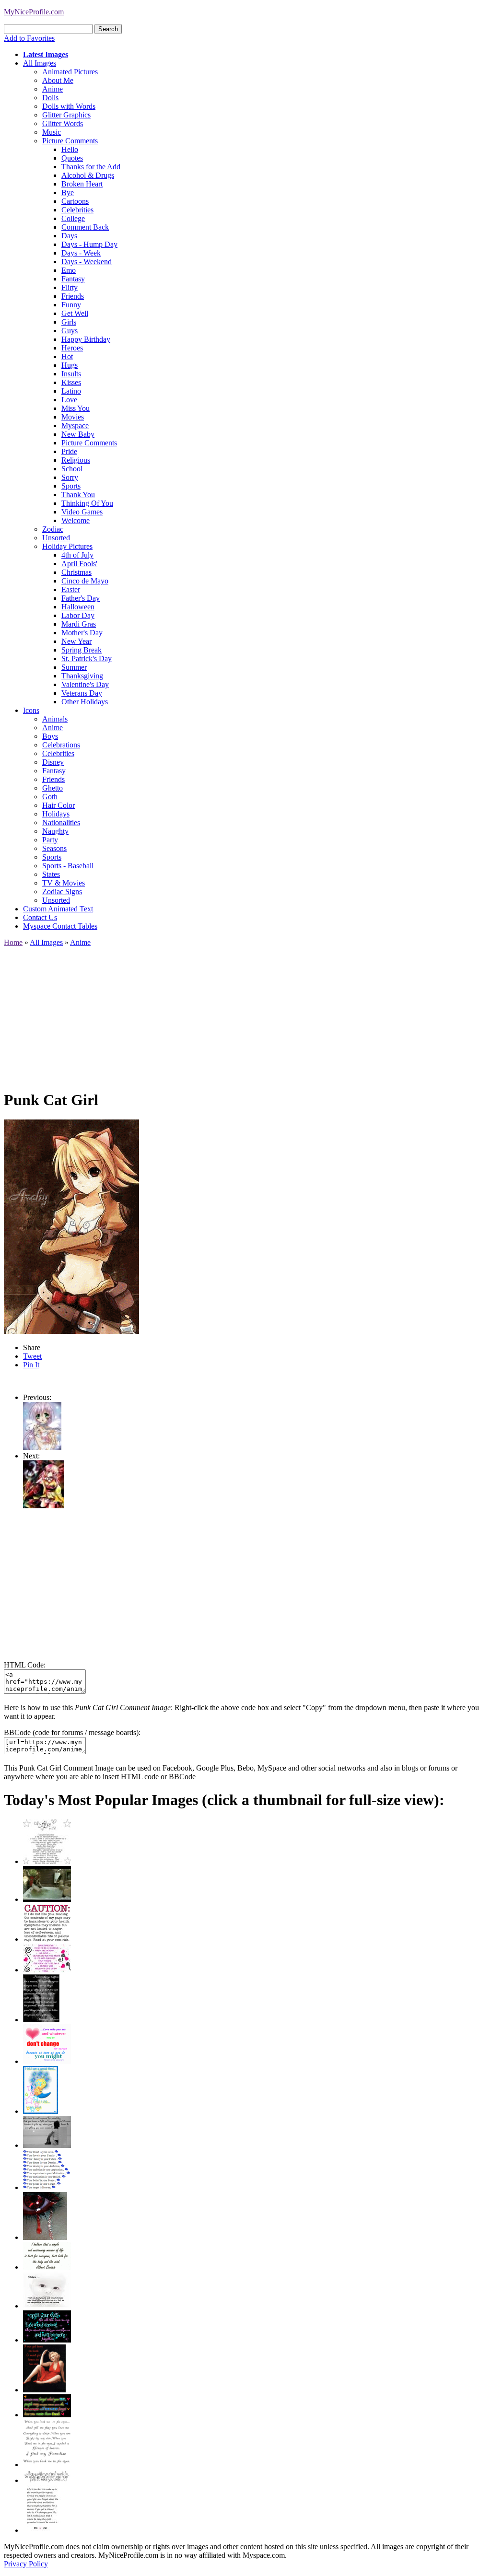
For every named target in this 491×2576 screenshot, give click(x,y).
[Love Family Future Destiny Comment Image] (47, 2187)
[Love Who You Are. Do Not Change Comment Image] (47, 2061)
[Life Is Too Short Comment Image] (42, 2530)
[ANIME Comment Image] (44, 1506)
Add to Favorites (29, 38)
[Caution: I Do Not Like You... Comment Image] (47, 1939)
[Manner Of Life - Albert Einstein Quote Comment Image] (47, 2267)
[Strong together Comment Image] (47, 2340)
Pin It (31, 1365)
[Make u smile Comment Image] (47, 2480)
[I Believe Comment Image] (47, 2306)
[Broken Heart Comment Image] (45, 2237)
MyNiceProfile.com (34, 12)
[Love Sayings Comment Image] (47, 1861)
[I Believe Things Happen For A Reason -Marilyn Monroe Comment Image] (41, 2020)
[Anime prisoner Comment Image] (42, 1447)
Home (13, 942)
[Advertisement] (245, 1014)
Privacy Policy (26, 2564)
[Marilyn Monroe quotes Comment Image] (44, 2390)
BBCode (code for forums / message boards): (72, 1732)
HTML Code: (25, 1665)
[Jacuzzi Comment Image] (47, 1899)
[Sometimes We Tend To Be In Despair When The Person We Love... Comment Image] (47, 1970)
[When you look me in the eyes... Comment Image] (47, 2465)
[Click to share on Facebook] (71, 1227)
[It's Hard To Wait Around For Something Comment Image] (47, 2145)
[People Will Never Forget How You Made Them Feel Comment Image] (47, 2415)
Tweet (32, 1356)
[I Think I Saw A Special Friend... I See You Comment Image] (41, 2111)
